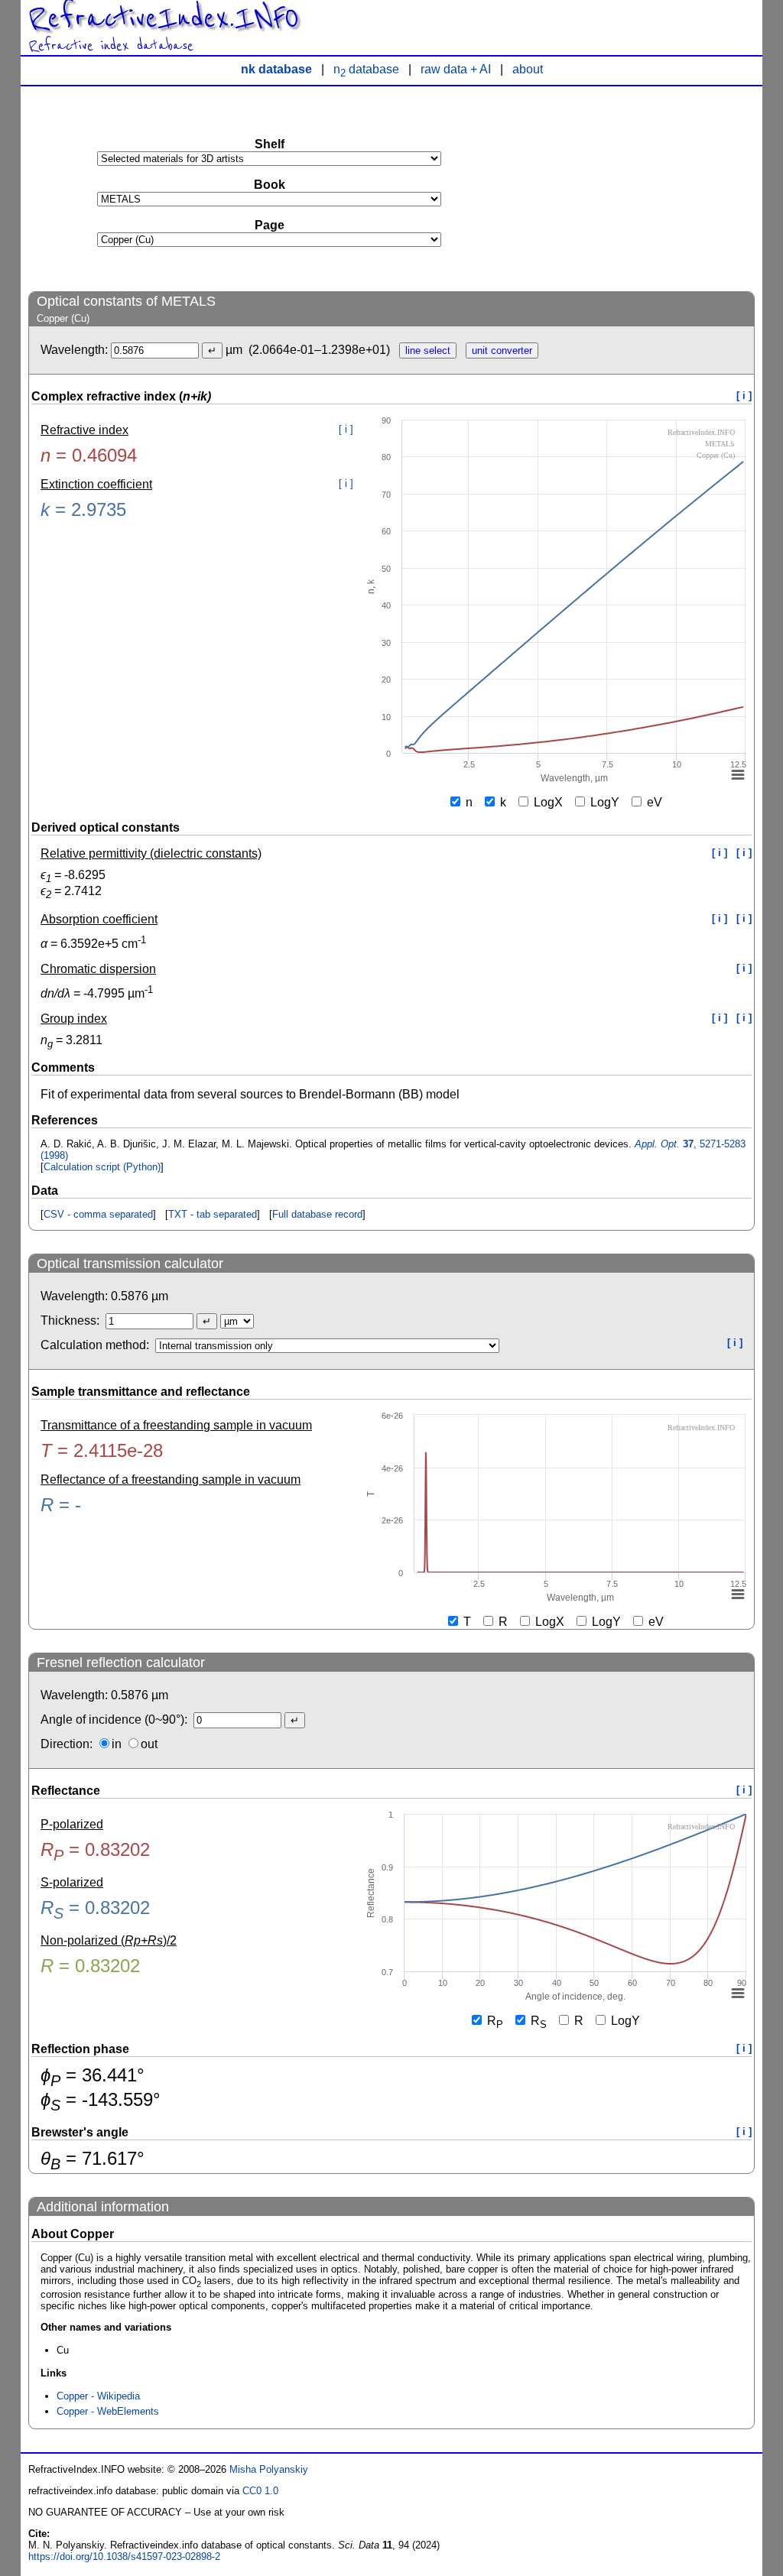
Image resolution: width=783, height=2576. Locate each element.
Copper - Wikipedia (98, 2396)
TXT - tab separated (213, 1214)
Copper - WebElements (108, 2411)
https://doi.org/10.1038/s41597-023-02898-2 (124, 2557)
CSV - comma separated (98, 1214)
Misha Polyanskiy (269, 2469)
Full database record (317, 1214)
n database (366, 69)
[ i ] (744, 396)
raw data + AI (456, 69)
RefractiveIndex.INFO (164, 18)
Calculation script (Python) (102, 1167)
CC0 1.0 (260, 2491)
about (528, 69)
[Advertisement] (640, 188)
